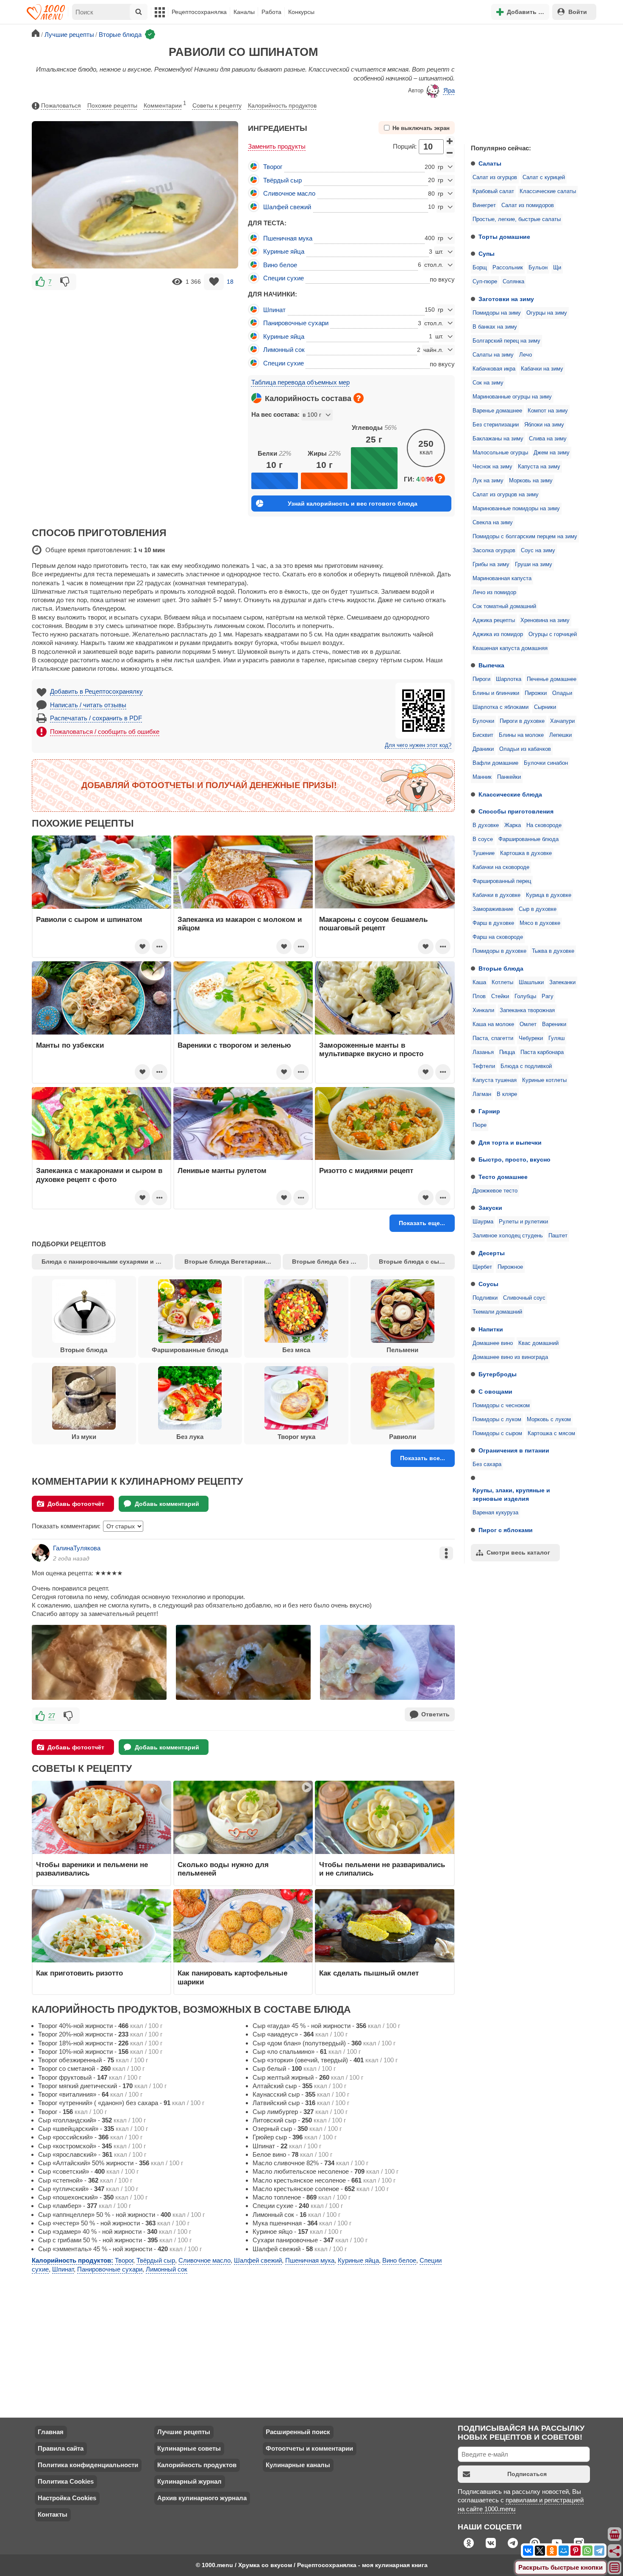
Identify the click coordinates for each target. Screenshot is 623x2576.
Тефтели (484, 1066)
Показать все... (423, 1458)
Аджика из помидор (498, 634)
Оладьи (562, 693)
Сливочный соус (524, 1298)
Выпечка (491, 665)
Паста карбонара (542, 1052)
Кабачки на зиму (542, 369)
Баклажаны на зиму (498, 439)
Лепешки (560, 735)
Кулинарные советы (189, 2448)
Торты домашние (504, 237)
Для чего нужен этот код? (418, 745)
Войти (578, 12)
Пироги (481, 679)
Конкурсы (301, 12)
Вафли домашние (495, 763)
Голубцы (525, 996)
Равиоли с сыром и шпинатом (89, 919)
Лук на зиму (488, 481)
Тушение (484, 853)
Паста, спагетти (493, 1038)
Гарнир (489, 1111)
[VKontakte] (528, 2551)
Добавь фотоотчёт (76, 1504)
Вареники (554, 1024)
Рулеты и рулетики (523, 1222)
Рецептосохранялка (199, 12)
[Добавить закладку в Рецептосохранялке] (214, 282)
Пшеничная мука (288, 238)
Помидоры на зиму (497, 313)
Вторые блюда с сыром (415, 1262)
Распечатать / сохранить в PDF (96, 718)
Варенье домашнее (497, 411)
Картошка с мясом (551, 1433)
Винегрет (484, 205)
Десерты (492, 1253)
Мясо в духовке (540, 923)
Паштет (558, 1236)
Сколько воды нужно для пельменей (223, 1869)
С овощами (495, 1392)
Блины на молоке (521, 735)
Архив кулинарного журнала (202, 2498)
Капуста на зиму (539, 467)
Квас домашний (538, 1343)
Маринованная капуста (502, 578)
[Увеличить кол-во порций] (450, 141)
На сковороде (544, 825)
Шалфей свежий (287, 207)
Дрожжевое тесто (495, 1191)
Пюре (480, 1125)
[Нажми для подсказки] (359, 398)
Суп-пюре (485, 282)
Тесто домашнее (503, 1177)
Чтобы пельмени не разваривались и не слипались (382, 1869)
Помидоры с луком (497, 1419)
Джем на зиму (552, 453)
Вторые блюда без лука (328, 1262)
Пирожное (510, 1267)
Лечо (526, 355)
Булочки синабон (546, 763)
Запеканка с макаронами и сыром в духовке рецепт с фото (99, 1175)
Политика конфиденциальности (88, 2465)
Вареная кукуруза (495, 1513)
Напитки (491, 1329)
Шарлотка (509, 679)
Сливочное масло (289, 193)
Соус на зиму (538, 551)
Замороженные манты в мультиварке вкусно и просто (371, 1049)
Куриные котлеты (544, 1080)
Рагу (548, 996)
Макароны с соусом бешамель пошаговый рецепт (373, 924)
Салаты (490, 163)
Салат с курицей (544, 177)
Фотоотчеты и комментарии (309, 2448)
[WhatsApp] (587, 2551)
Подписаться (527, 2474)
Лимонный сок (284, 350)
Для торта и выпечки (510, 1143)
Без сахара (487, 1464)
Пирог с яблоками (506, 1530)
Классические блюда (510, 794)
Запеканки (562, 982)
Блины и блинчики (496, 693)
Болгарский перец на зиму (506, 341)
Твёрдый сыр (282, 180)
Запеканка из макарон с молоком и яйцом (240, 924)
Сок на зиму (488, 383)
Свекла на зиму (493, 523)
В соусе (483, 839)
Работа (271, 12)
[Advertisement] (528, 82)
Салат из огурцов (495, 177)
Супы (487, 254)
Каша (479, 982)
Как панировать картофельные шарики (232, 1977)
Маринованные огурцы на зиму (512, 397)
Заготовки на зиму (506, 299)
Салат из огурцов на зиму (506, 495)
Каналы (244, 12)
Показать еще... (422, 1223)
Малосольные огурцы (500, 453)
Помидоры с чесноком (501, 1406)
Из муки (84, 1437)
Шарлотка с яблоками (501, 707)
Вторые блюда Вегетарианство (232, 1262)
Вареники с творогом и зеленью (234, 1045)
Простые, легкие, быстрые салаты (517, 219)
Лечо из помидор (494, 592)
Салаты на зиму (493, 355)
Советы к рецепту (217, 105)
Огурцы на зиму (547, 313)
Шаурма (483, 1222)
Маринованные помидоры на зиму (516, 509)
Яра (449, 90)
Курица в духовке (549, 895)
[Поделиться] (615, 2551)
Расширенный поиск (298, 2432)
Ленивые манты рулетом (222, 1170)
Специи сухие (284, 278)
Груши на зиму (534, 564)
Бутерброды (498, 1374)
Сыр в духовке (538, 909)
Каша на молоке (493, 1024)
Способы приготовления (516, 811)
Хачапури (562, 721)
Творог (273, 167)
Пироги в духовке (522, 721)
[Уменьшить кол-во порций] (450, 152)
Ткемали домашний (497, 1312)
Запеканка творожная (527, 1010)
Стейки (500, 996)
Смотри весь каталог (518, 1552)
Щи (557, 268)
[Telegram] (599, 2551)
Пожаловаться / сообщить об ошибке (105, 732)
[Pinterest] (576, 2551)
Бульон (538, 268)
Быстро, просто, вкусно (515, 1159)
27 (52, 1716)
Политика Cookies (66, 2481)
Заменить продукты (277, 146)
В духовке (486, 825)
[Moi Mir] (564, 2551)
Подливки (485, 1298)
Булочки (483, 721)
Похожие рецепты (112, 105)
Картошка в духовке (526, 853)
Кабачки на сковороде (501, 867)
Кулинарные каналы (298, 2465)
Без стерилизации (496, 425)
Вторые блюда (501, 968)
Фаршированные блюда (528, 839)
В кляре (507, 1094)
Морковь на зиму (531, 481)
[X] (540, 2551)
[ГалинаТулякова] (41, 1553)
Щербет (482, 1267)
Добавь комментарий (167, 1504)
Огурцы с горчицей (553, 634)
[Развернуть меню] (615, 2568)
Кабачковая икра (494, 369)
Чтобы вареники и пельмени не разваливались (92, 1869)
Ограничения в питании (514, 1450)
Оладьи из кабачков (525, 749)
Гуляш (556, 1038)
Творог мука (296, 1437)
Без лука (190, 1437)
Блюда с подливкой (526, 1066)
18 (230, 282)
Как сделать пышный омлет (369, 1973)
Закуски (490, 1208)
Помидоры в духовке (499, 951)
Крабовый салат (493, 191)
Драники (483, 749)
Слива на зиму (548, 439)
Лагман (482, 1094)
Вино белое (280, 265)
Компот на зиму (548, 411)
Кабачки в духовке (496, 895)
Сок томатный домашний (504, 606)
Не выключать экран (421, 128)
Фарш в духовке (493, 923)
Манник (482, 777)
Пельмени (402, 1350)
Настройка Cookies (67, 2498)
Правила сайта (61, 2448)
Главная (51, 2432)
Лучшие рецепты (184, 2432)
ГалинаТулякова (77, 1548)
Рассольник (508, 268)
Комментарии (165, 105)
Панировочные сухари (296, 323)
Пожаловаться (61, 105)
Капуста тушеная (495, 1080)
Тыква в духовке (553, 951)
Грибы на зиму (491, 564)
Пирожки (536, 693)
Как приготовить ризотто (79, 1973)
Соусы (488, 1284)
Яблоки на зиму (544, 425)
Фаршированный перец (502, 881)
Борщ (480, 268)
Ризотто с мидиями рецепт (366, 1170)
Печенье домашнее (552, 679)
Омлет (528, 1024)
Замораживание (493, 909)
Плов (479, 996)
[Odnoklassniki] (552, 2551)
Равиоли (403, 1437)
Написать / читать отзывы (88, 705)
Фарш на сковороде (498, 937)
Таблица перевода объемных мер (300, 382)
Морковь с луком (549, 1419)
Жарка (513, 825)
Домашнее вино (493, 1343)
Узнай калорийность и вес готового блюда (353, 504)
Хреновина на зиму (545, 620)
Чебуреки (531, 1038)
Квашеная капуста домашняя (510, 648)
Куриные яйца (284, 251)
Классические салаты (548, 191)
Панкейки (509, 777)
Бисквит (483, 735)
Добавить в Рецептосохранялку (96, 691)
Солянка (513, 282)
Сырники (545, 707)
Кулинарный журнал (189, 2481)
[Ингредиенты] (615, 2534)
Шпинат (274, 310)
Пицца (507, 1052)
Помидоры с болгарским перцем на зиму (525, 537)
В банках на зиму (495, 327)
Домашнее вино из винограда (510, 1357)
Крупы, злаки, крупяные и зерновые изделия (511, 1494)
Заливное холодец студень (508, 1236)
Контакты (53, 2514)
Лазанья (483, 1052)
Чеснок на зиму (492, 467)
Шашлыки (531, 982)
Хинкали (483, 1010)
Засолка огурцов (494, 551)
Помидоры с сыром (497, 1433)
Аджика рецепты (494, 620)
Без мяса (296, 1350)
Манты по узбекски (70, 1045)
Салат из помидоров (528, 205)
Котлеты (502, 982)
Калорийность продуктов (282, 105)
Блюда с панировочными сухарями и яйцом (107, 1262)
